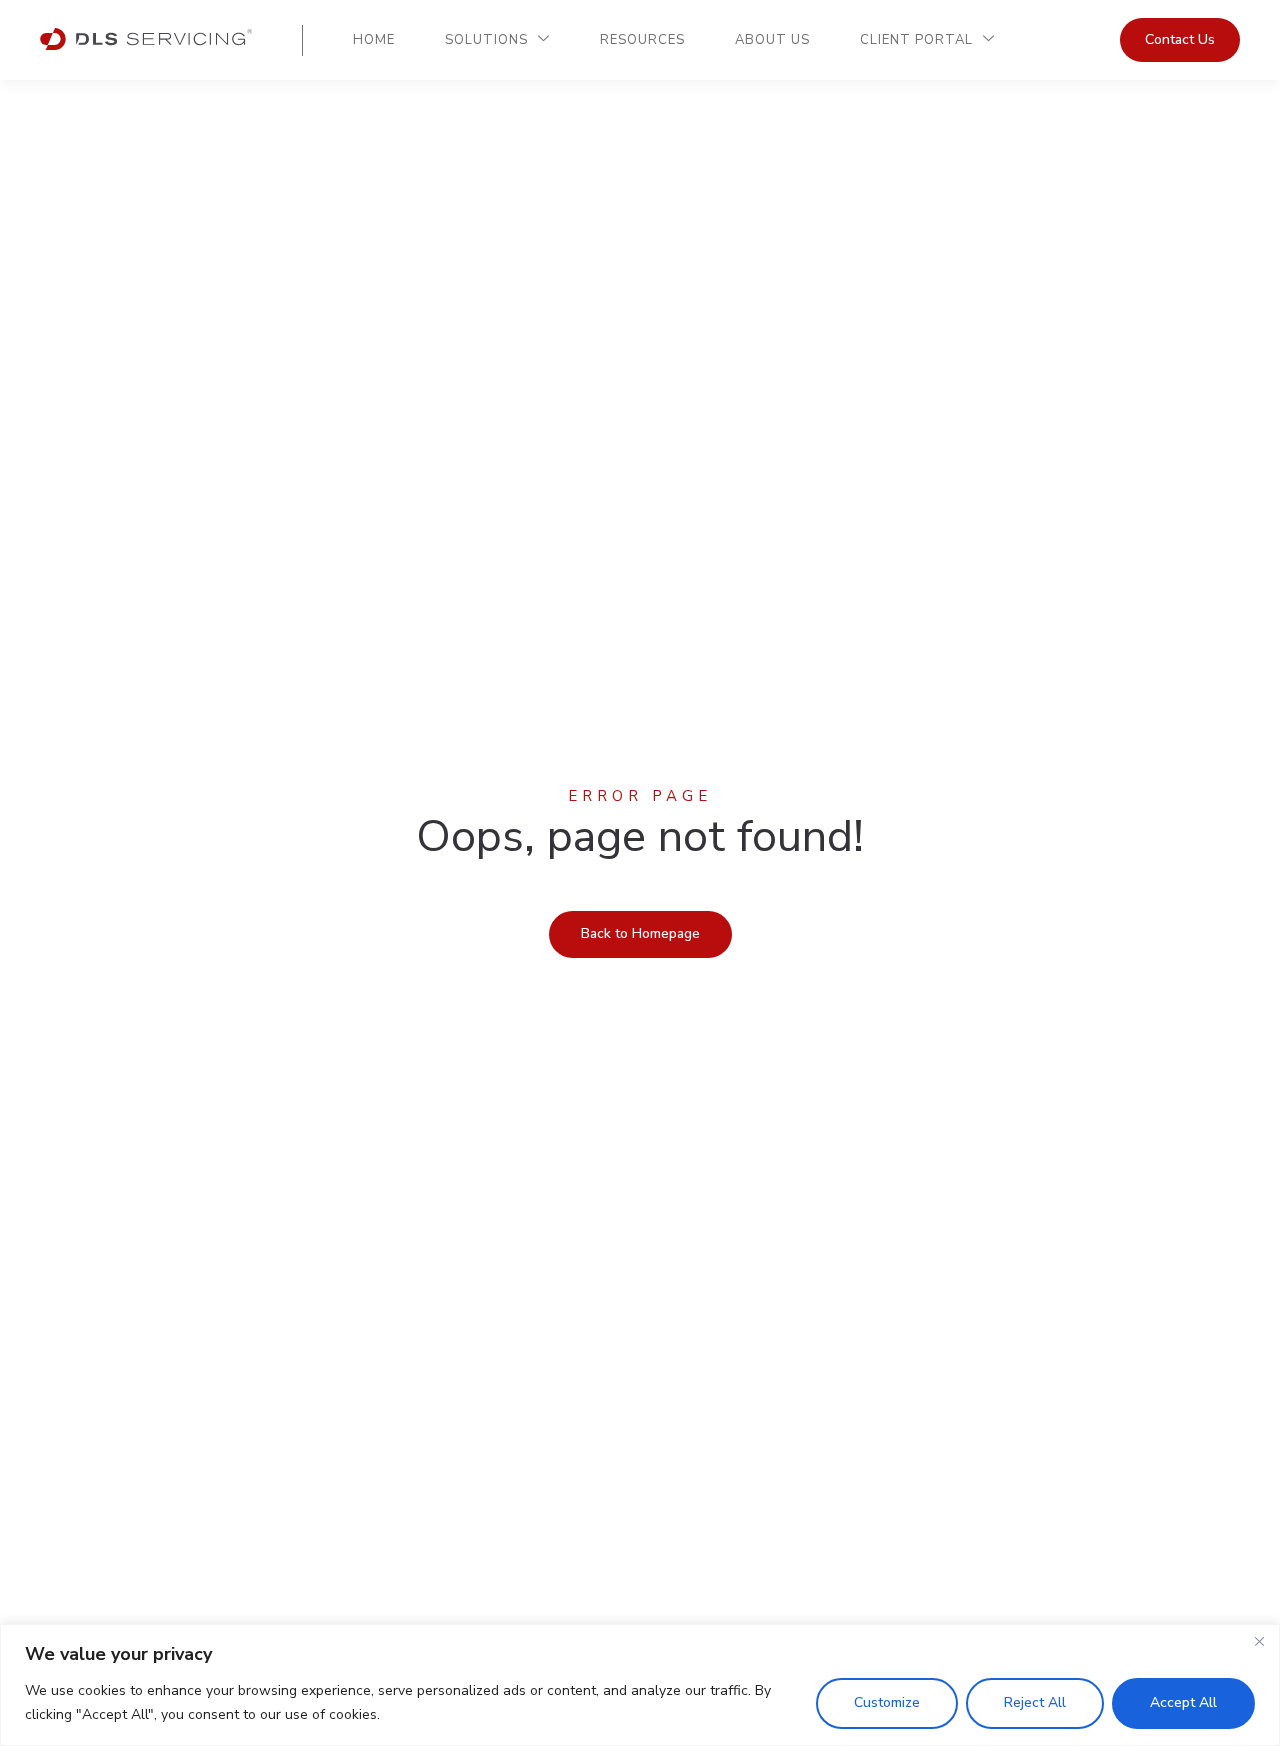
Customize (887, 1702)
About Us (772, 40)
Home (374, 40)
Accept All (1183, 1702)
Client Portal (916, 40)
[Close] (1259, 1641)
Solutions (486, 40)
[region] (640, 1685)
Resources (642, 40)
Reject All (1035, 1702)
